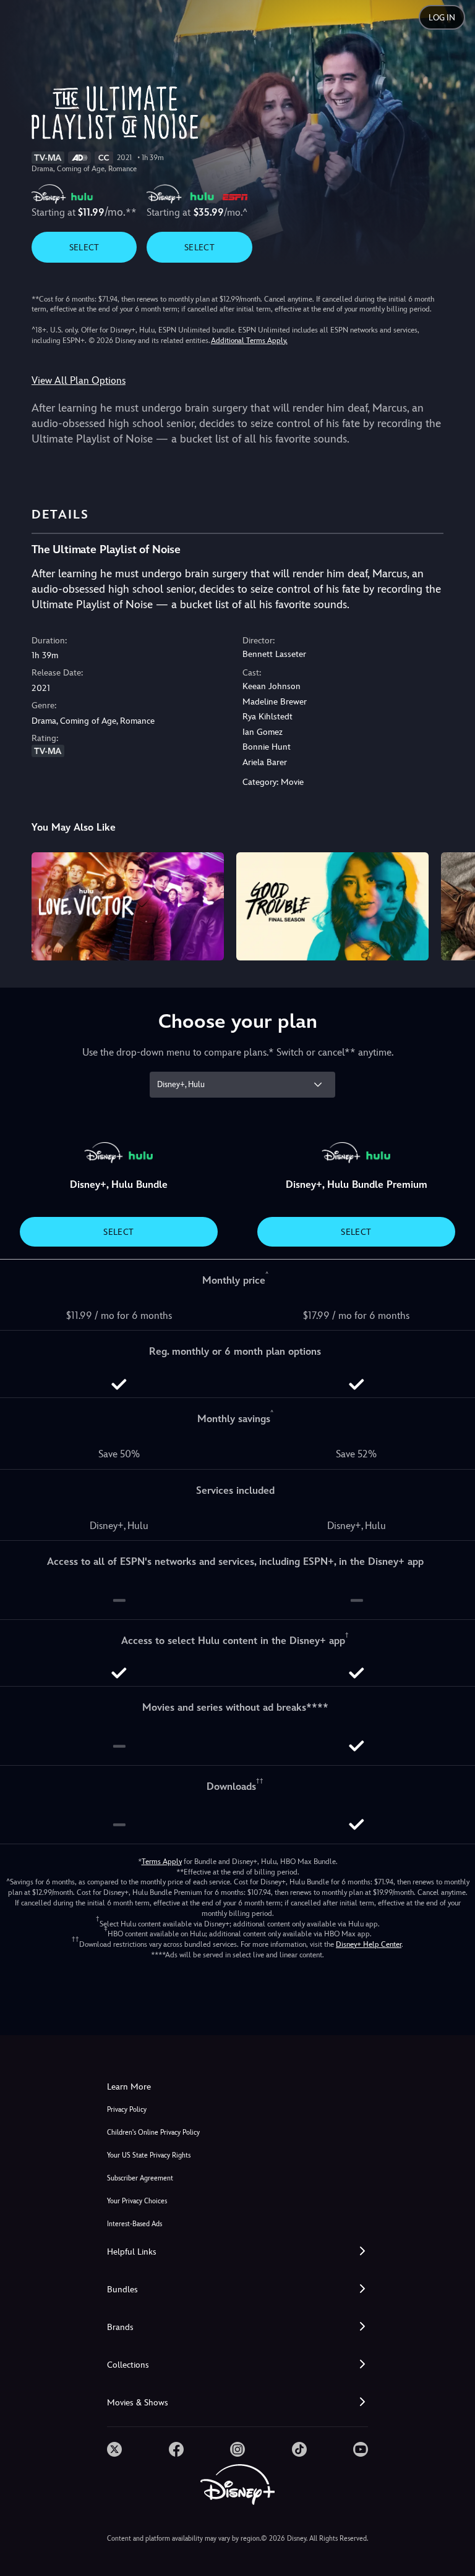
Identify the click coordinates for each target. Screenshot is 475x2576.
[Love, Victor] (128, 906)
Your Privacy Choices (137, 2201)
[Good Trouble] (332, 906)
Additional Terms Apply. (249, 341)
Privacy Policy (127, 2110)
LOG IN (442, 18)
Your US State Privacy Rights (149, 2155)
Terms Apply (162, 1862)
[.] (114, 2449)
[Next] (454, 905)
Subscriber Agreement (140, 2178)
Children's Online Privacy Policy (153, 2133)
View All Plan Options (79, 380)
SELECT (84, 247)
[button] (237, 2252)
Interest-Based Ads (135, 2224)
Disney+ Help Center (369, 1944)
